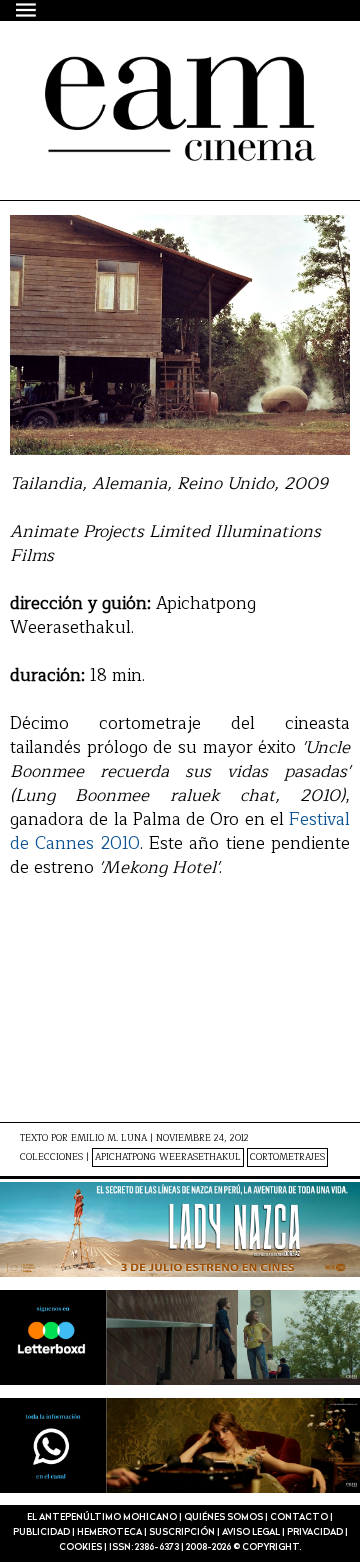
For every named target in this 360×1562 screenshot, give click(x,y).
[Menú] (27, 9)
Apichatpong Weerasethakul (168, 1157)
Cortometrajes (287, 1157)
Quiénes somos (223, 1517)
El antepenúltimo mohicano (158, 92)
